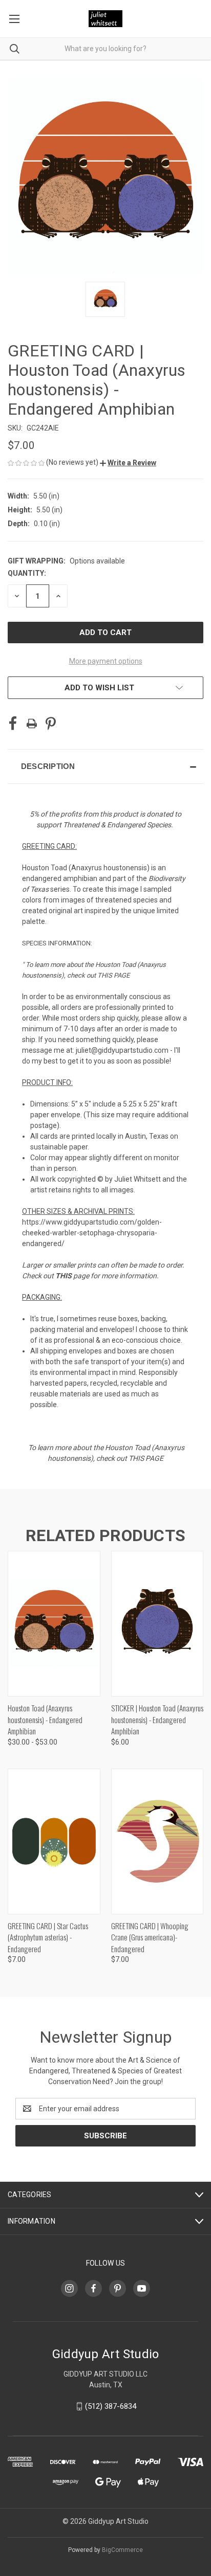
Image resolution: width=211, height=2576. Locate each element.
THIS (64, 1276)
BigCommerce (122, 2550)
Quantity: (27, 573)
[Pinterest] (51, 724)
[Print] (32, 724)
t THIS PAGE (112, 975)
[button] (128, 463)
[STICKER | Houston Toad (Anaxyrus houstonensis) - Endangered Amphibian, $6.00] (157, 1624)
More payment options (106, 661)
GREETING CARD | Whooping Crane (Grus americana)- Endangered (150, 1937)
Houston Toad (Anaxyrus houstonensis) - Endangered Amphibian (45, 1719)
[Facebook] (13, 724)
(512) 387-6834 (111, 2406)
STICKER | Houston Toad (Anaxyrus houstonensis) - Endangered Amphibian (157, 1719)
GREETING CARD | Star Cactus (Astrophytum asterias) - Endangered (48, 1937)
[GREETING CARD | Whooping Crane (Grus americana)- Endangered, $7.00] (157, 1841)
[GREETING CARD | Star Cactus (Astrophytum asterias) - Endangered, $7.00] (54, 1841)
